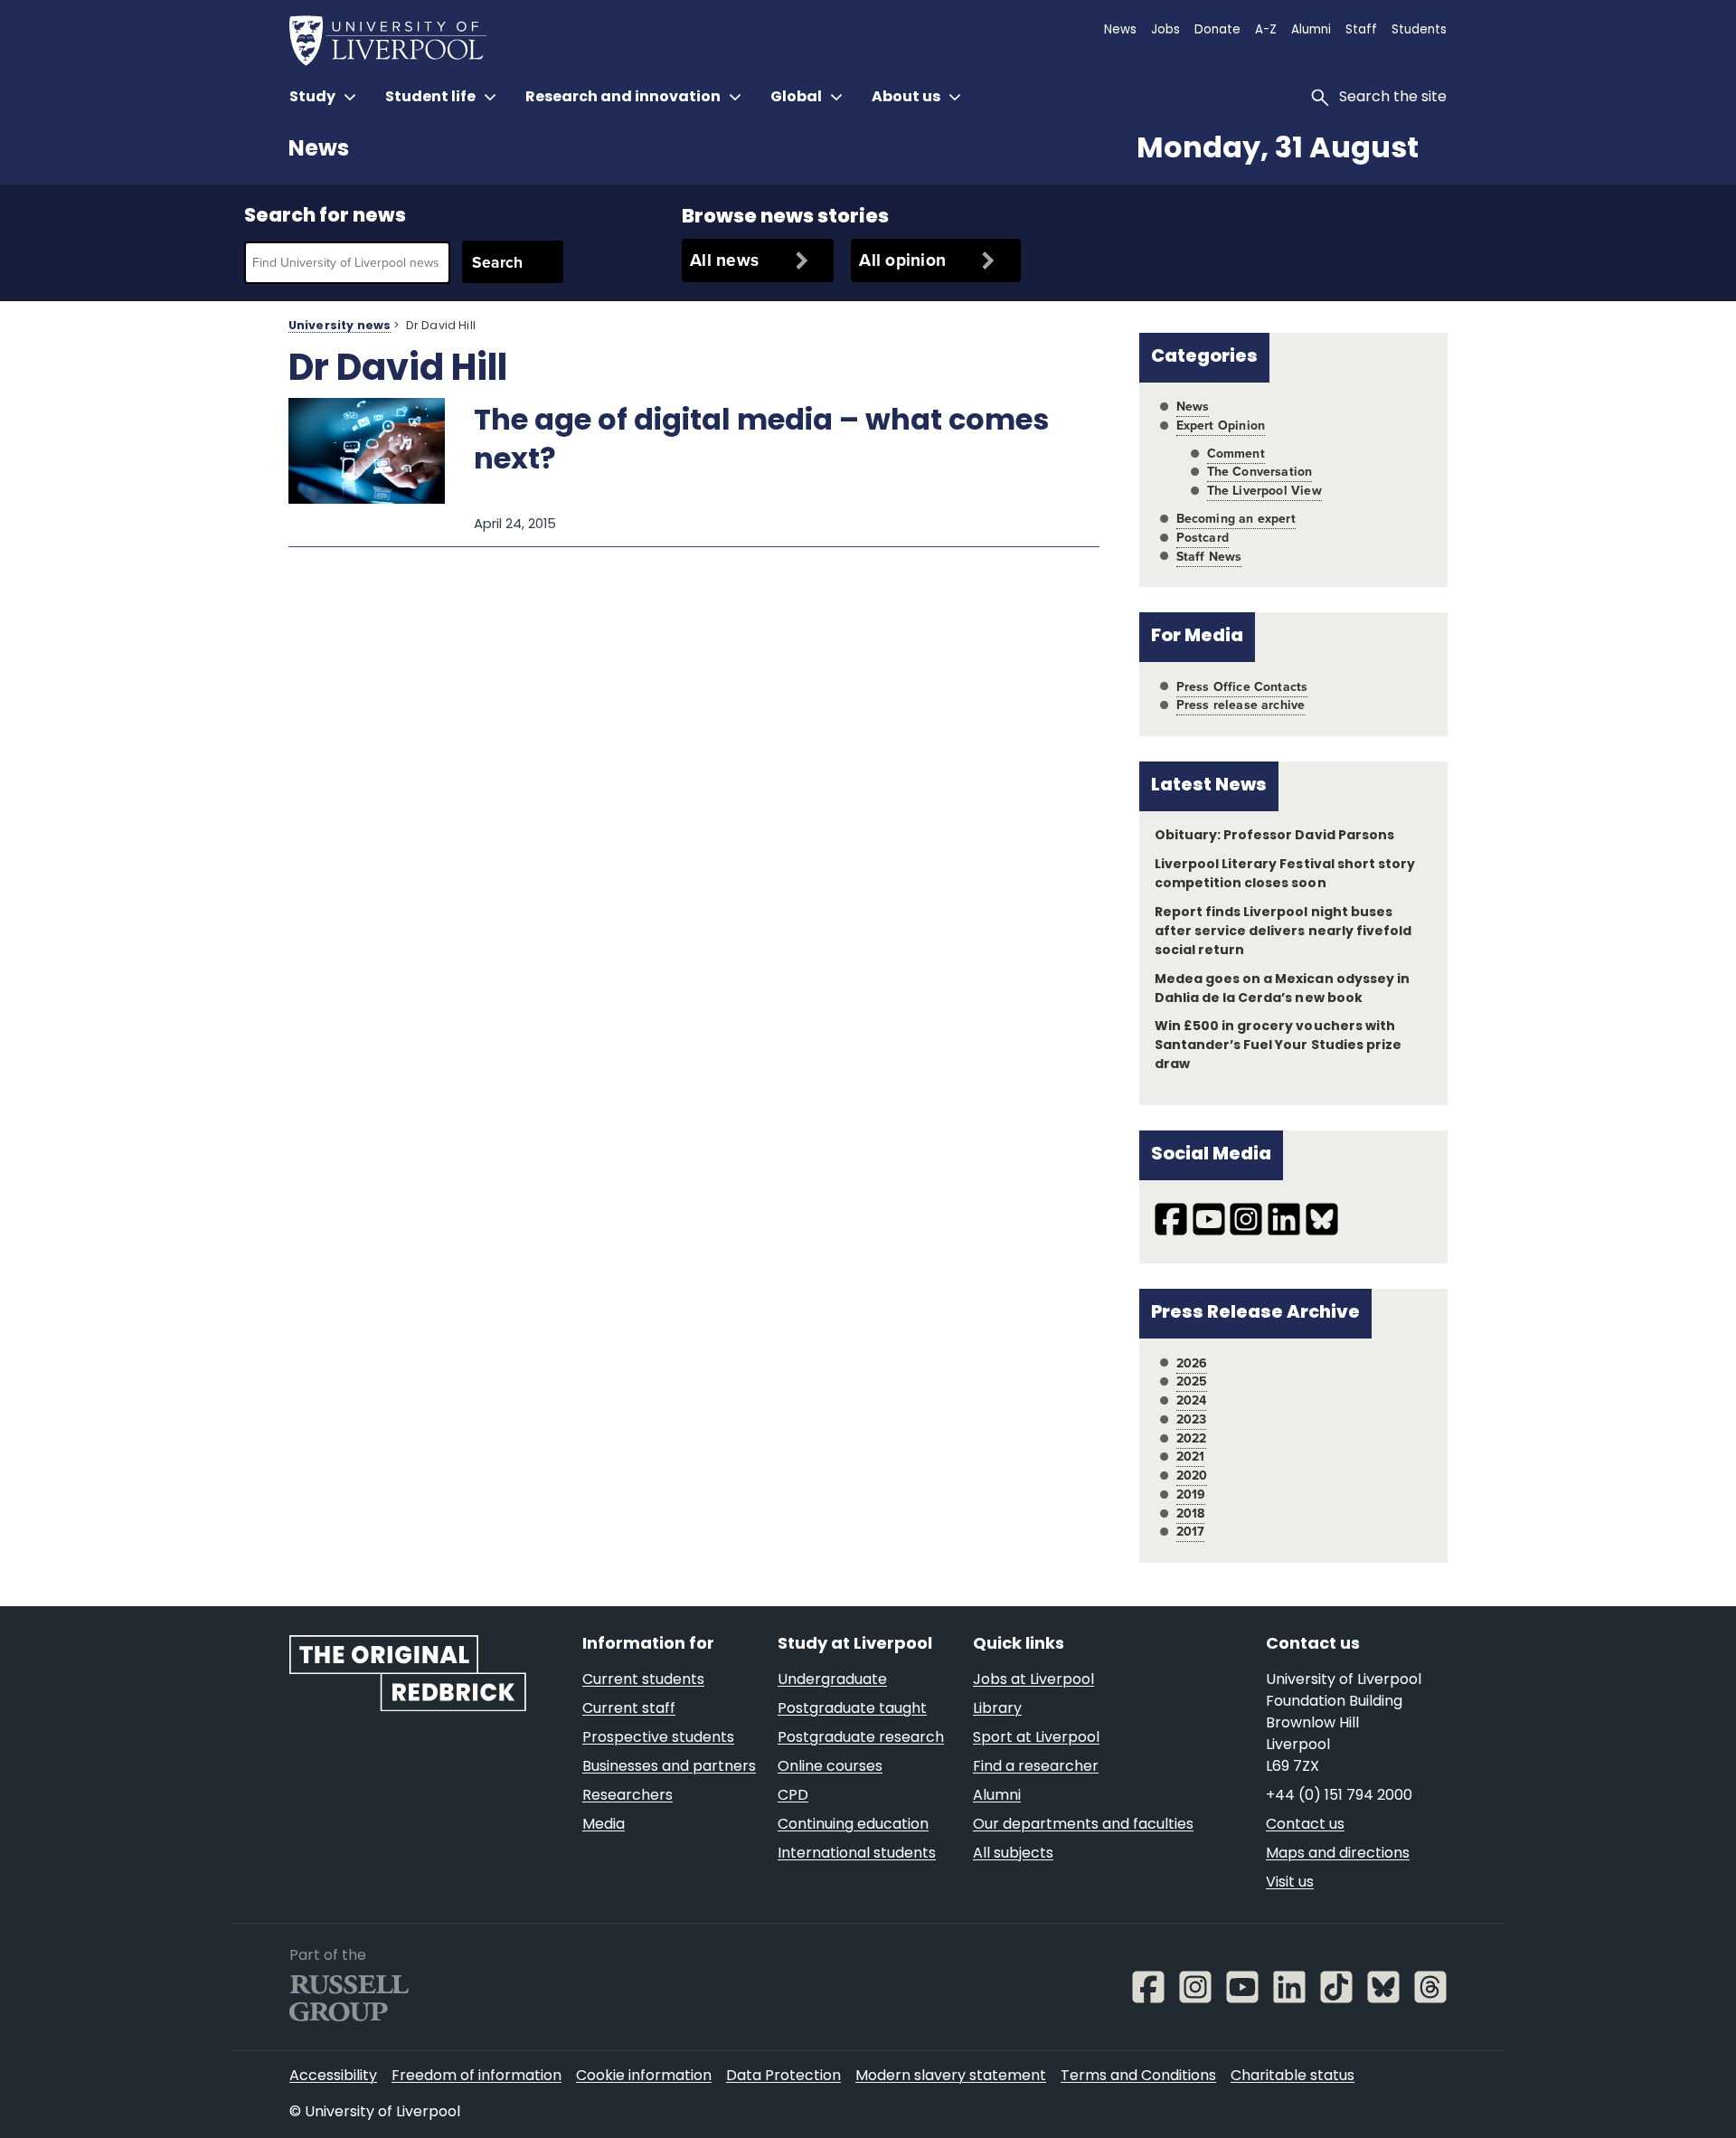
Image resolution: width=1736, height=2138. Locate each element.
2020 (1192, 1476)
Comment (1236, 454)
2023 (1192, 1419)
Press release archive (1241, 705)
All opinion (902, 260)
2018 (1191, 1514)
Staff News (1209, 557)
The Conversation (1260, 472)
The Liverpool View (1264, 491)
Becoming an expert (1236, 519)
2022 (1192, 1438)
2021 (1191, 1457)
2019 (1191, 1495)
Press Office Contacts (1242, 687)
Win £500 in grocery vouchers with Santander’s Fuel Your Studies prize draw (1278, 1046)
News (319, 150)
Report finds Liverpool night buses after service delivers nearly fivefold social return (1283, 932)
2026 (1192, 1363)
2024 (1192, 1400)
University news (340, 326)
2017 (1191, 1532)
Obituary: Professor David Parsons (1274, 836)
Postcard (1203, 538)
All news (724, 260)
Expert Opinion (1221, 426)
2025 (1192, 1381)
